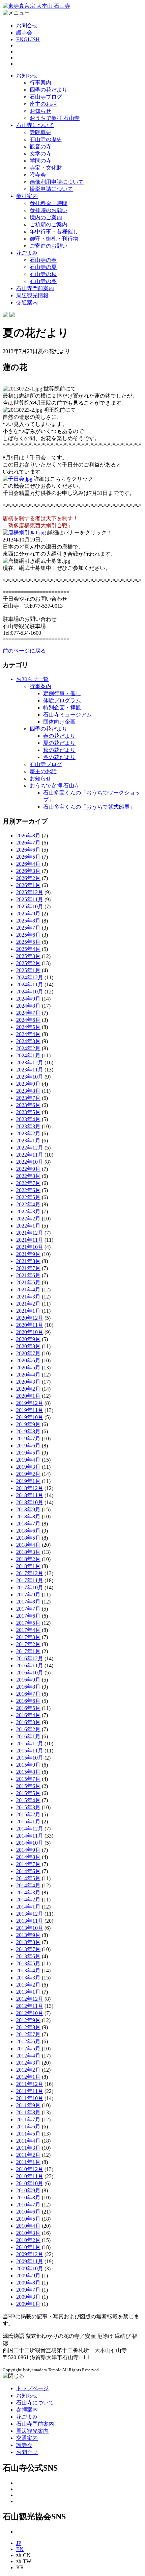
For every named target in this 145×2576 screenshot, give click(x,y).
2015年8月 (28, 1772)
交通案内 (27, 302)
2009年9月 (28, 2276)
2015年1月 (28, 1822)
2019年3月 (28, 1467)
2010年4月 (28, 2226)
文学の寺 (40, 154)
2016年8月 (28, 1687)
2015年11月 (30, 1751)
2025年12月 (30, 892)
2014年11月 (30, 1836)
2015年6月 (28, 1786)
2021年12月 (30, 1233)
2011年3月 (28, 2148)
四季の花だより (49, 90)
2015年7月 (28, 1779)
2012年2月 (28, 2070)
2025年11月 (30, 899)
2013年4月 (28, 1971)
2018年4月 (28, 1545)
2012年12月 (30, 1999)
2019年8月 (28, 1431)
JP (19, 2543)
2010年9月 (28, 2190)
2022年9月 (28, 1169)
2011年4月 (28, 2141)
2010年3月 (28, 2233)
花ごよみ (27, 253)
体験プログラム (62, 700)
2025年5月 (28, 942)
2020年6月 (28, 1360)
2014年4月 (28, 1885)
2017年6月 (28, 1616)
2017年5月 (28, 1623)
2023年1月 (28, 1141)
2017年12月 (30, 1573)
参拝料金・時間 (49, 203)
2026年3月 (28, 871)
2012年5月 (28, 2049)
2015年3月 (28, 1807)
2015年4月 (28, 1800)
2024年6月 (28, 1020)
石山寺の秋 (43, 274)
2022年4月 (28, 1204)
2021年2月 (28, 1304)
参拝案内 (27, 196)
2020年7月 (28, 1353)
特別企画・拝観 (62, 708)
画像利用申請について (57, 182)
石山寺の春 (43, 260)
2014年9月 (28, 1850)
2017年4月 (28, 1630)
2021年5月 (28, 1282)
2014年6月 (28, 1871)
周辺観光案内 (32, 2431)
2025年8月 (28, 921)
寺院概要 (40, 132)
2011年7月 (28, 2119)
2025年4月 (28, 949)
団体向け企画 (59, 722)
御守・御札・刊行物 (54, 239)
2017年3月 (28, 1637)
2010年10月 (30, 2183)
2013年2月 (28, 1985)
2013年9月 (28, 1935)
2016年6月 (28, 1701)
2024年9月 (28, 999)
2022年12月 (30, 1148)
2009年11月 (30, 2261)
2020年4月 (28, 1375)
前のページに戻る (24, 651)
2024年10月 (30, 992)
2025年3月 (28, 956)
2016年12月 (30, 1658)
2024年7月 (28, 1013)
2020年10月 (30, 1332)
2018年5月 (28, 1538)
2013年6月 (28, 1956)
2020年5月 (28, 1368)
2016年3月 (28, 1722)
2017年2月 (28, 1644)
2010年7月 (28, 2205)
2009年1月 (28, 2304)
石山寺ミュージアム (67, 715)
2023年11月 (30, 1070)
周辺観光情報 (32, 295)
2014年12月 (30, 1829)
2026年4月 (28, 864)
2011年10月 (30, 2098)
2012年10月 (30, 2013)
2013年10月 (30, 1928)
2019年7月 (28, 1438)
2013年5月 (28, 1963)
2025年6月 (28, 935)
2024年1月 (28, 1055)
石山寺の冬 (43, 281)
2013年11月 (30, 1921)
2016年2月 (28, 1729)
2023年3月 (28, 1126)
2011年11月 (30, 2091)
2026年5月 (28, 857)
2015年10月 (30, 1758)
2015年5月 (28, 1793)
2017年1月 (28, 1651)
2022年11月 (30, 1155)
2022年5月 (28, 1197)
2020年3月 (28, 1382)
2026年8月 (28, 836)
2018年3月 (28, 1552)
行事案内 (40, 83)
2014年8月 (28, 1857)
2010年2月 (28, 2240)
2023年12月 (30, 1063)
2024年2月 (28, 1048)
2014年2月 (28, 1900)
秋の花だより (59, 750)
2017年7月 (28, 1609)
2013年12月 (30, 1914)
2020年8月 (28, 1346)
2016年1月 (28, 1736)
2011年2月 (28, 2155)
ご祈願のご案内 (49, 224)
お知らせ (27, 75)
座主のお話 (43, 104)
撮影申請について (51, 189)
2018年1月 (28, 1566)
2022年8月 (28, 1176)
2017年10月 (30, 1587)
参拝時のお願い (49, 210)
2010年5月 (28, 2219)
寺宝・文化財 (46, 168)
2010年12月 (30, 2169)
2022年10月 (30, 1162)
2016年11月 (30, 1665)
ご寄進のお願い (49, 246)
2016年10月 (30, 1673)
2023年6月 (28, 1105)
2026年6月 (28, 850)
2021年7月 (28, 1268)
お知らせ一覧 (32, 679)
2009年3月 (28, 2297)
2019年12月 (30, 1403)
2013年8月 (28, 1942)
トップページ (32, 2388)
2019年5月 (28, 1453)
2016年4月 (28, 1715)
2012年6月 (28, 2041)
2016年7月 (28, 1694)
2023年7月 (28, 1098)
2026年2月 (28, 878)
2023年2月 (28, 1133)
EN (20, 2549)
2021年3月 (28, 1297)
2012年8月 (28, 2027)
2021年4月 (28, 1290)
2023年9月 (28, 1084)
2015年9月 (28, 1765)
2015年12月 (30, 1744)
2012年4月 (28, 2056)
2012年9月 (28, 2020)
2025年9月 (28, 914)
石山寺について (35, 125)
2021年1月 (28, 1311)
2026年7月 (28, 843)
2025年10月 (30, 906)
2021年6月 (28, 1275)
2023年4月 (28, 1119)
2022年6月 (28, 1190)
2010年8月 (28, 2198)
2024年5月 (28, 1027)
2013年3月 (28, 1978)
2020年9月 (28, 1339)
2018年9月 (28, 1509)
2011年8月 (28, 2112)
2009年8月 (28, 2283)
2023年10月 (30, 1077)
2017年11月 (30, 1580)
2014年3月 (28, 1892)
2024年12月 (30, 977)
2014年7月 (28, 1864)
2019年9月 (28, 1424)
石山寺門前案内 (35, 288)
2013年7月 (28, 1949)
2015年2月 (28, 1814)
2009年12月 (30, 2254)
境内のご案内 (46, 217)
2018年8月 (28, 1517)
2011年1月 (28, 2162)
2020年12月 (30, 1318)
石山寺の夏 (43, 267)
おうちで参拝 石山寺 (55, 118)
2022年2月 (28, 1219)
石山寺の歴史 (46, 139)
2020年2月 (28, 1389)
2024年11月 (30, 984)
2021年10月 (30, 1247)
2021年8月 (28, 1261)
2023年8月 (28, 1091)
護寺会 (24, 33)
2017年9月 (28, 1595)
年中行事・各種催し (54, 232)
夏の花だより (59, 743)
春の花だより (59, 736)
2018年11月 (30, 1495)
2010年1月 (28, 2247)
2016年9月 (28, 1680)
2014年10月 (30, 1843)
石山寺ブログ (46, 97)
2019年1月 (28, 1481)
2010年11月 (30, 2176)
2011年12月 (30, 2084)
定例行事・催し (62, 693)
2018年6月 (28, 1531)
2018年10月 (30, 1502)
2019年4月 (28, 1460)
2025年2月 (28, 963)
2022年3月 (28, 1211)
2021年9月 (28, 1254)
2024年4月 (28, 1034)
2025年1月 (28, 970)
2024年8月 (28, 1006)
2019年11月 (30, 1410)
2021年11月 (30, 1240)
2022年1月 (28, 1226)
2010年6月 (28, 2212)
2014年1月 (28, 1907)
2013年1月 (28, 1992)
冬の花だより (59, 757)
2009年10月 (30, 2268)
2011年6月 (28, 2127)
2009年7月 (28, 2290)
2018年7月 (28, 1524)
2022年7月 (28, 1183)
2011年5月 (28, 2134)
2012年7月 (28, 2034)
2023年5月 (28, 1112)
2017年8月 (28, 1602)
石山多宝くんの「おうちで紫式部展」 (89, 807)
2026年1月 (28, 885)
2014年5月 (28, 1878)
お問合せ (27, 26)
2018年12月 (30, 1488)
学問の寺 (40, 161)
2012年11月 (30, 2006)
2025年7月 (28, 928)
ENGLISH (28, 39)
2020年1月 (28, 1396)
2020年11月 (30, 1325)
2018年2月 (28, 1559)
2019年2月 (28, 1474)
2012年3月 (28, 2063)
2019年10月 (30, 1417)
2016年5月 (28, 1708)
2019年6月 (28, 1446)
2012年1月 (28, 2077)
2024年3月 (28, 1041)
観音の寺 (40, 146)
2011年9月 (28, 2105)
